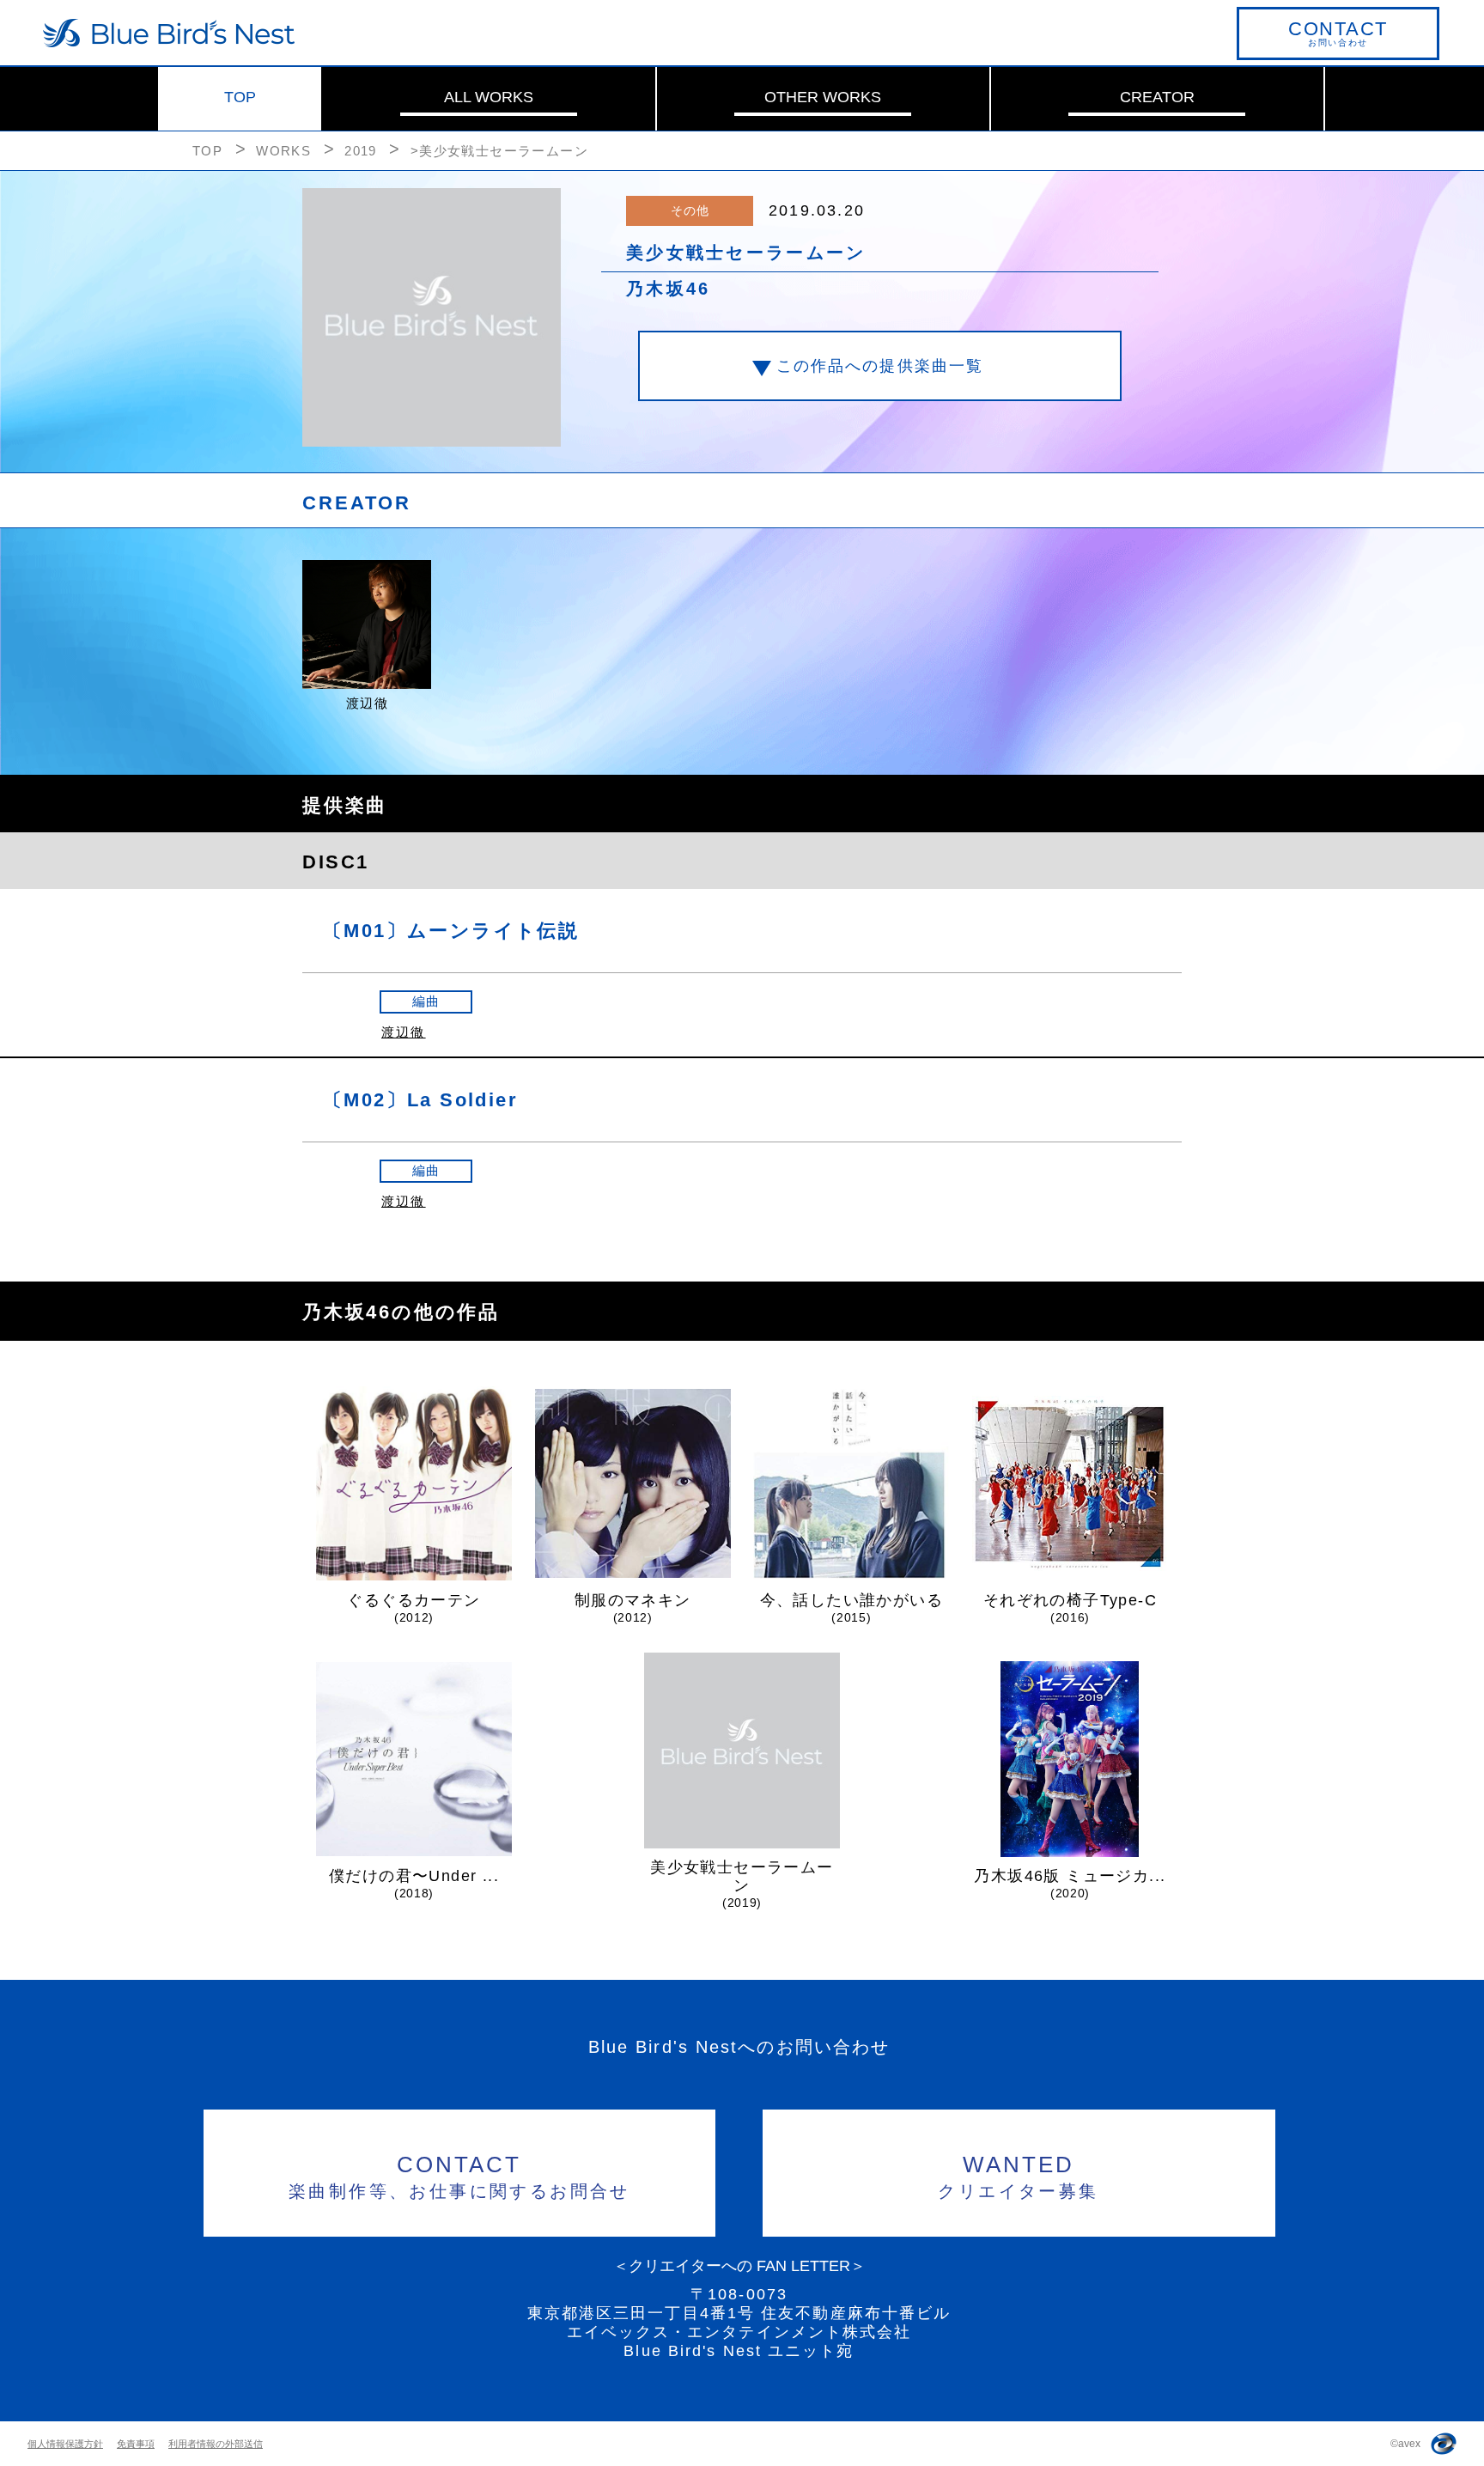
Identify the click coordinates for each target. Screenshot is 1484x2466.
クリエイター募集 (1018, 2176)
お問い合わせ (1338, 33)
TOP (240, 97)
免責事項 (136, 2444)
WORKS (283, 151)
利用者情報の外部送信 (216, 2444)
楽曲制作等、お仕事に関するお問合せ (459, 2176)
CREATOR (1157, 97)
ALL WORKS (489, 97)
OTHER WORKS (823, 97)
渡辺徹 (404, 1032)
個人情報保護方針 (65, 2444)
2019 (361, 151)
